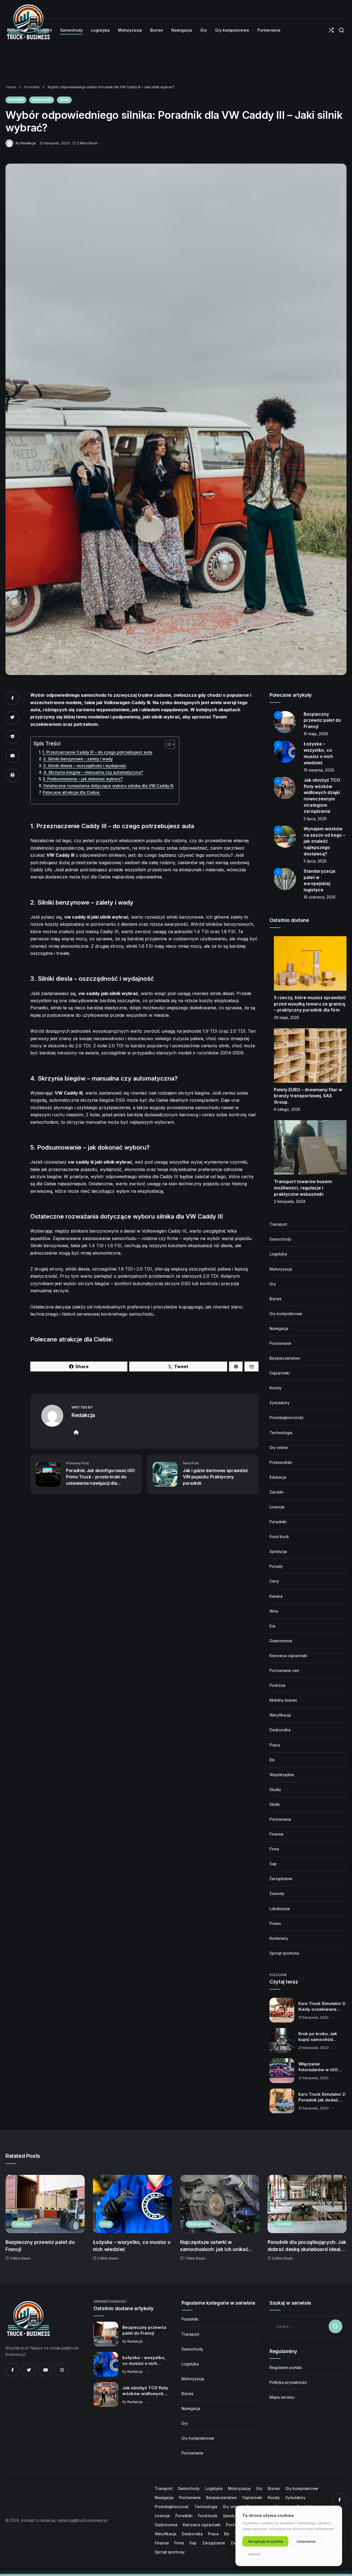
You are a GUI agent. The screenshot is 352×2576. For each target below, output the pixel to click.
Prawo (275, 1923)
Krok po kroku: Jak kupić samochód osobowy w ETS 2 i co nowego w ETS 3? (321, 2037)
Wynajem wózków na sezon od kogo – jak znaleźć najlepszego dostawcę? (324, 841)
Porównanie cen (284, 1670)
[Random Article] (331, 30)
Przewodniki (281, 1462)
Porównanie (280, 1343)
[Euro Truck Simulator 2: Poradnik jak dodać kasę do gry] (282, 2101)
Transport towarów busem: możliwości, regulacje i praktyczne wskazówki (303, 1188)
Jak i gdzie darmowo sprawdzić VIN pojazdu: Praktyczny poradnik (215, 1477)
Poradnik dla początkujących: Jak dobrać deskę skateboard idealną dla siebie (307, 2246)
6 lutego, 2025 (287, 1109)
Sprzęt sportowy (284, 1953)
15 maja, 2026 (316, 734)
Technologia (281, 1433)
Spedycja (278, 1551)
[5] (285, 879)
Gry (273, 1284)
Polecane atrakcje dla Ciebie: (71, 792)
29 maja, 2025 (287, 1017)
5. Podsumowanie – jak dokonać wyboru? (83, 779)
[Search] (341, 30)
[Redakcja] (11, 143)
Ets (272, 1760)
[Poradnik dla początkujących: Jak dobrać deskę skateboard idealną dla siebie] (307, 2204)
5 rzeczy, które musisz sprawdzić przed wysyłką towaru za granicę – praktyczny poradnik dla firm (310, 1004)
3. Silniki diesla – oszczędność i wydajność (85, 766)
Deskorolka (280, 1730)
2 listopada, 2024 (290, 1201)
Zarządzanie (281, 1879)
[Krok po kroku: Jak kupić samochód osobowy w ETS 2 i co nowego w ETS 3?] (282, 2040)
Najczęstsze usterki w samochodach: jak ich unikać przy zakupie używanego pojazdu (219, 2246)
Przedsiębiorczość (287, 1418)
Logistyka (278, 1254)
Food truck (279, 1537)
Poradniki (31, 87)
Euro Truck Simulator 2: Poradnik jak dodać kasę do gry (322, 2097)
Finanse (277, 1834)
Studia (275, 1790)
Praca (275, 1745)
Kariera (276, 1596)
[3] (285, 788)
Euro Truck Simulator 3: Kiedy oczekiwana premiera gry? (322, 2007)
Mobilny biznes (283, 1700)
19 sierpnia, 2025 (319, 770)
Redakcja (28, 143)
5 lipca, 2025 (315, 819)
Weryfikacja (280, 1715)
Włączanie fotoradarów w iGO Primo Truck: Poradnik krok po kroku (321, 2067)
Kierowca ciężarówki (288, 1656)
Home (11, 87)
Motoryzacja (281, 1269)
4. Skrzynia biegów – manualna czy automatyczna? (93, 772)
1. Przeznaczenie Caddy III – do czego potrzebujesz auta (97, 752)
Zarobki (277, 1492)
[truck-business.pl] (28, 2319)
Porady (276, 1566)
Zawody (277, 1893)
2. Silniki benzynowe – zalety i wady (78, 759)
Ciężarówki (280, 1373)
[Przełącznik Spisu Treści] (167, 744)
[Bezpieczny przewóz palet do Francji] (45, 2204)
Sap (273, 1864)
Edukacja (278, 1477)
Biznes (276, 1299)
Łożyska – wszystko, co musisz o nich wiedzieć (132, 2246)
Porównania (280, 1819)
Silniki (64, 100)
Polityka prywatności (288, 2382)
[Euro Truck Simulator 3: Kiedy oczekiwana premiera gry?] (282, 2010)
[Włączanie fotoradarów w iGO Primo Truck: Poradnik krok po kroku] (282, 2071)
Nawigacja (279, 1328)
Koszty (276, 1388)
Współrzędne (282, 1775)
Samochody (42, 100)
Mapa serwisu (282, 2397)
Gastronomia (281, 1641)
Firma (274, 1849)
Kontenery (279, 1938)
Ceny (274, 1581)
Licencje (277, 1507)
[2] (285, 751)
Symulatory (280, 1403)
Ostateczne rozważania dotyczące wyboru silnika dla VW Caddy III (108, 786)
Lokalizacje (280, 1909)
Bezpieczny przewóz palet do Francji (322, 720)
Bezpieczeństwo (285, 1358)
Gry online (279, 1447)
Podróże (277, 1685)
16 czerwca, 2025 (320, 897)
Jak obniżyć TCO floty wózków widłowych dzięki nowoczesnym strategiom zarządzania (145, 2391)
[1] (285, 721)
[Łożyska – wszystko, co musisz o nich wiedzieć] (133, 2204)
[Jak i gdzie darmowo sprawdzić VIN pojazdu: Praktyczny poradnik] (165, 1474)
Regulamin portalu (286, 2367)
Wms (274, 1611)
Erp (273, 1626)
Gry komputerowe (286, 1314)
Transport (278, 1224)
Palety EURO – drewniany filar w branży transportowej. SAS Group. (308, 1096)
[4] (285, 836)
